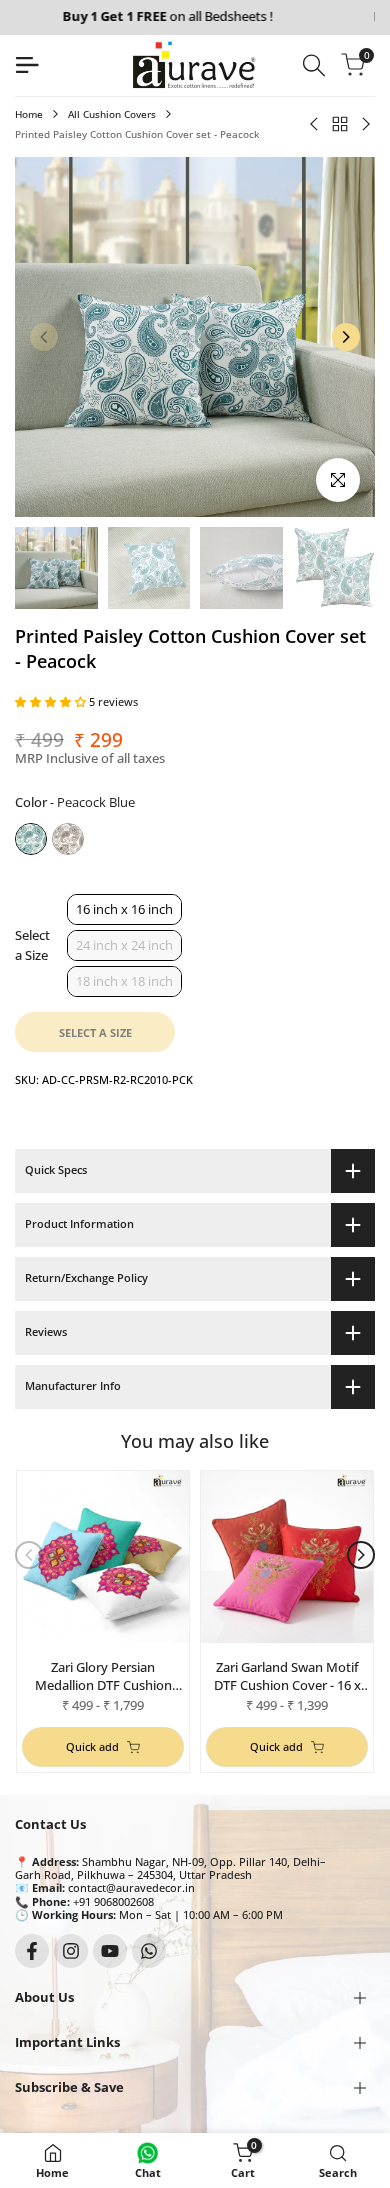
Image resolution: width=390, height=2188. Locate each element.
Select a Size (32, 945)
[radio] (31, 839)
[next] (346, 337)
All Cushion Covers (112, 114)
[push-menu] (27, 65)
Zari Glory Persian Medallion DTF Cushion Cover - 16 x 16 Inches (103, 1676)
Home (29, 114)
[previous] (44, 337)
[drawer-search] (314, 65)
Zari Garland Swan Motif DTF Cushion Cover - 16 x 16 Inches (287, 1676)
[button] (52, 701)
